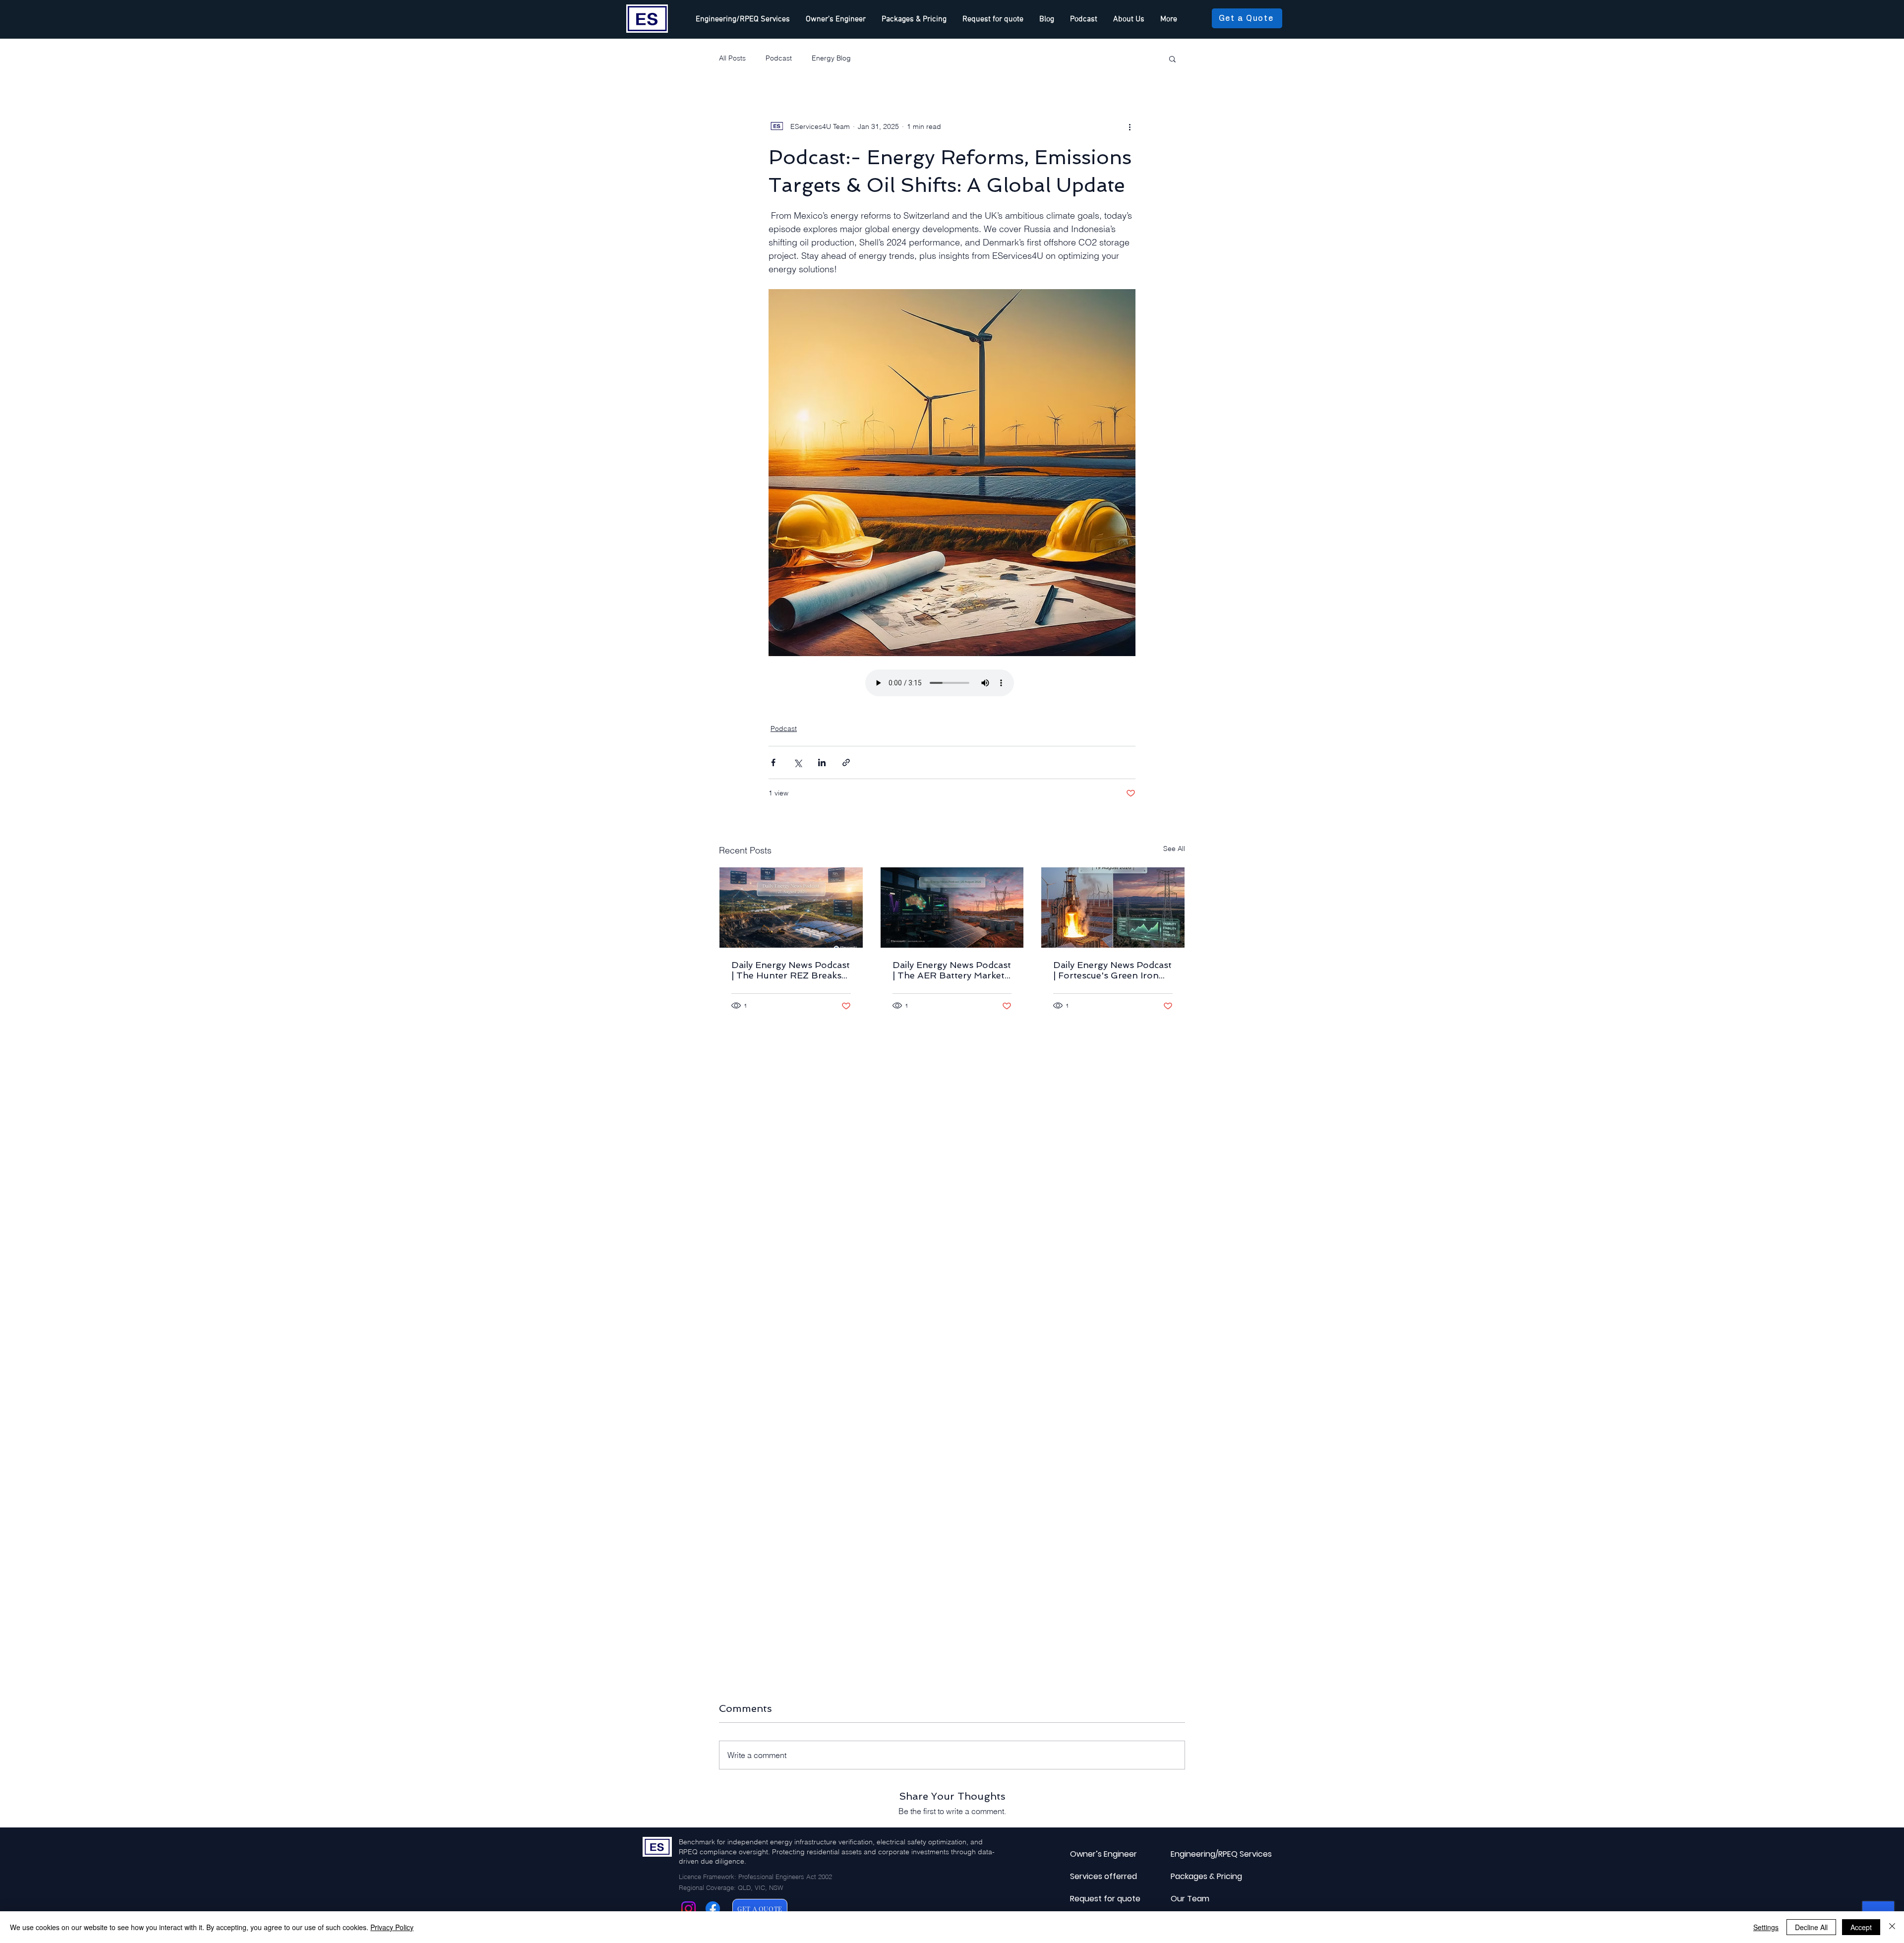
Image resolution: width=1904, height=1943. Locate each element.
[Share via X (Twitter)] (798, 762)
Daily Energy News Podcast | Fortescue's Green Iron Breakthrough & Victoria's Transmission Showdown (1112, 970)
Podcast (779, 58)
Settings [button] (1766, 1927)
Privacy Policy (392, 1927)
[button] (1172, 59)
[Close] (1892, 1927)
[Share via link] (846, 762)
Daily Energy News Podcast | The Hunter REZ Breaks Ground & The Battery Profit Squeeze (791, 970)
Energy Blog (831, 58)
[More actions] (1130, 126)
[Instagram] (688, 1909)
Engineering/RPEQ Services (1194, 1854)
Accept (1861, 1927)
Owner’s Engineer (1094, 1854)
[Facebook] (713, 1909)
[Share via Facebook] (773, 762)
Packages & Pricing (1194, 1876)
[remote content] (952, 684)
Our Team (1190, 1899)
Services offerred (1094, 1876)
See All (1174, 849)
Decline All (1811, 1927)
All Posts (732, 58)
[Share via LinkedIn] (822, 762)
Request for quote (1094, 1899)
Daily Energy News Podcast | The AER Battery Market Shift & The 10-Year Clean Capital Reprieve (952, 970)
